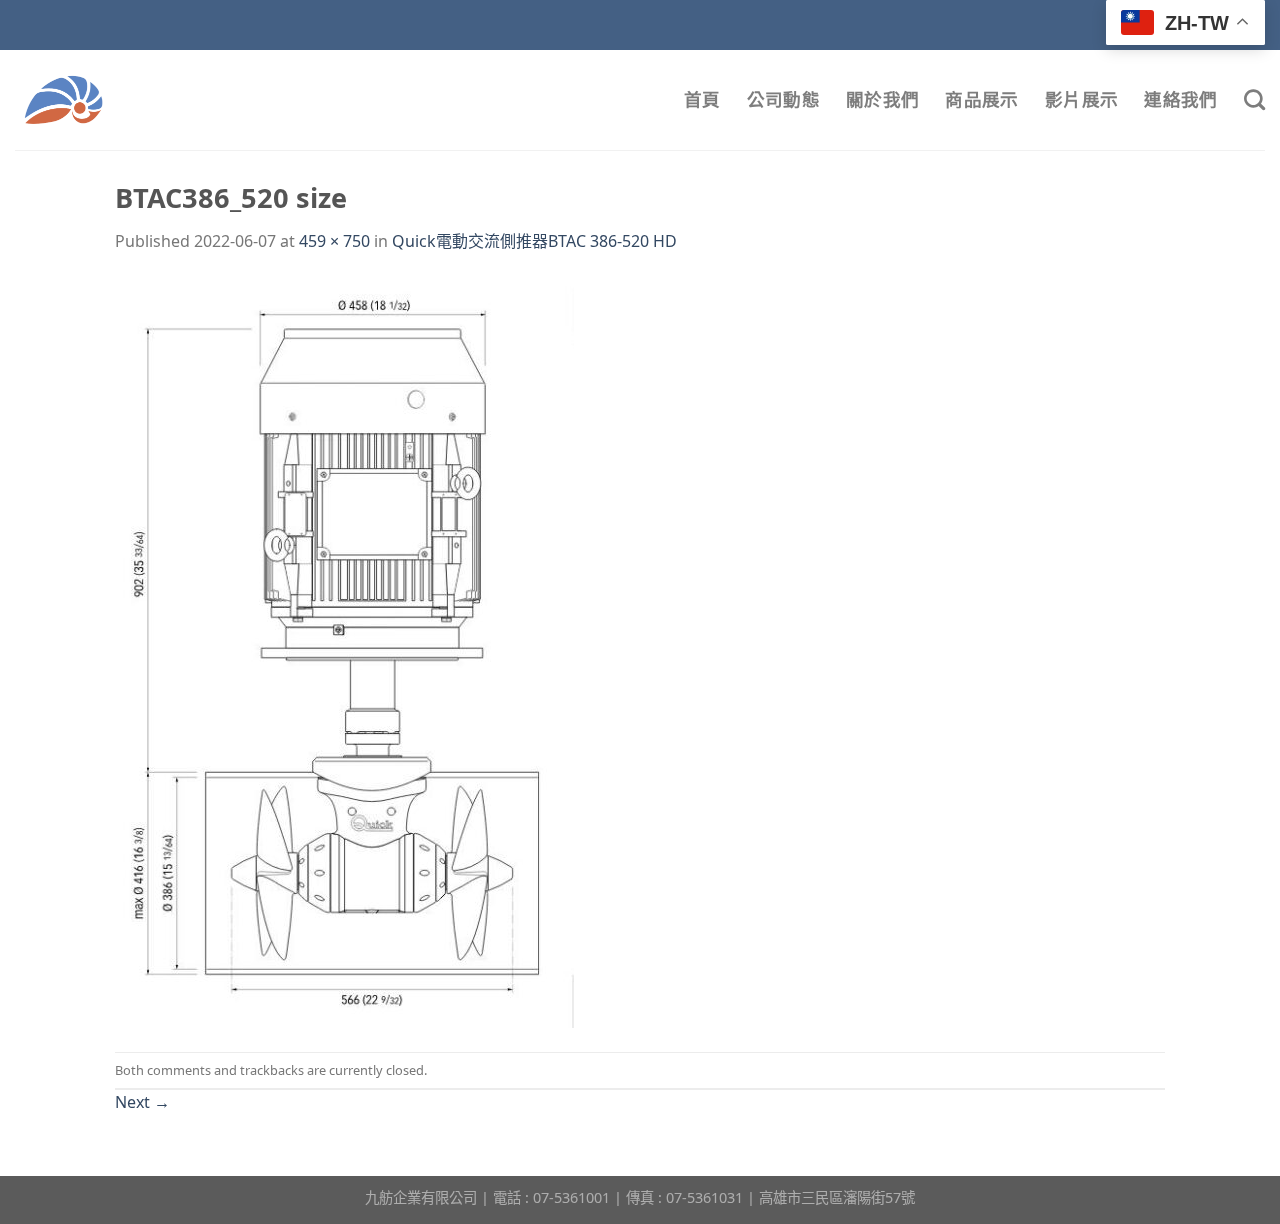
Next (142, 1102)
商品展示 (981, 99)
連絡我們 (1180, 99)
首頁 (702, 99)
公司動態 (783, 99)
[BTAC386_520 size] (344, 652)
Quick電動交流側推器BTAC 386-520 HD (534, 241)
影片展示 (1081, 99)
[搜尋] (1254, 99)
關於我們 (882, 99)
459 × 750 (334, 241)
